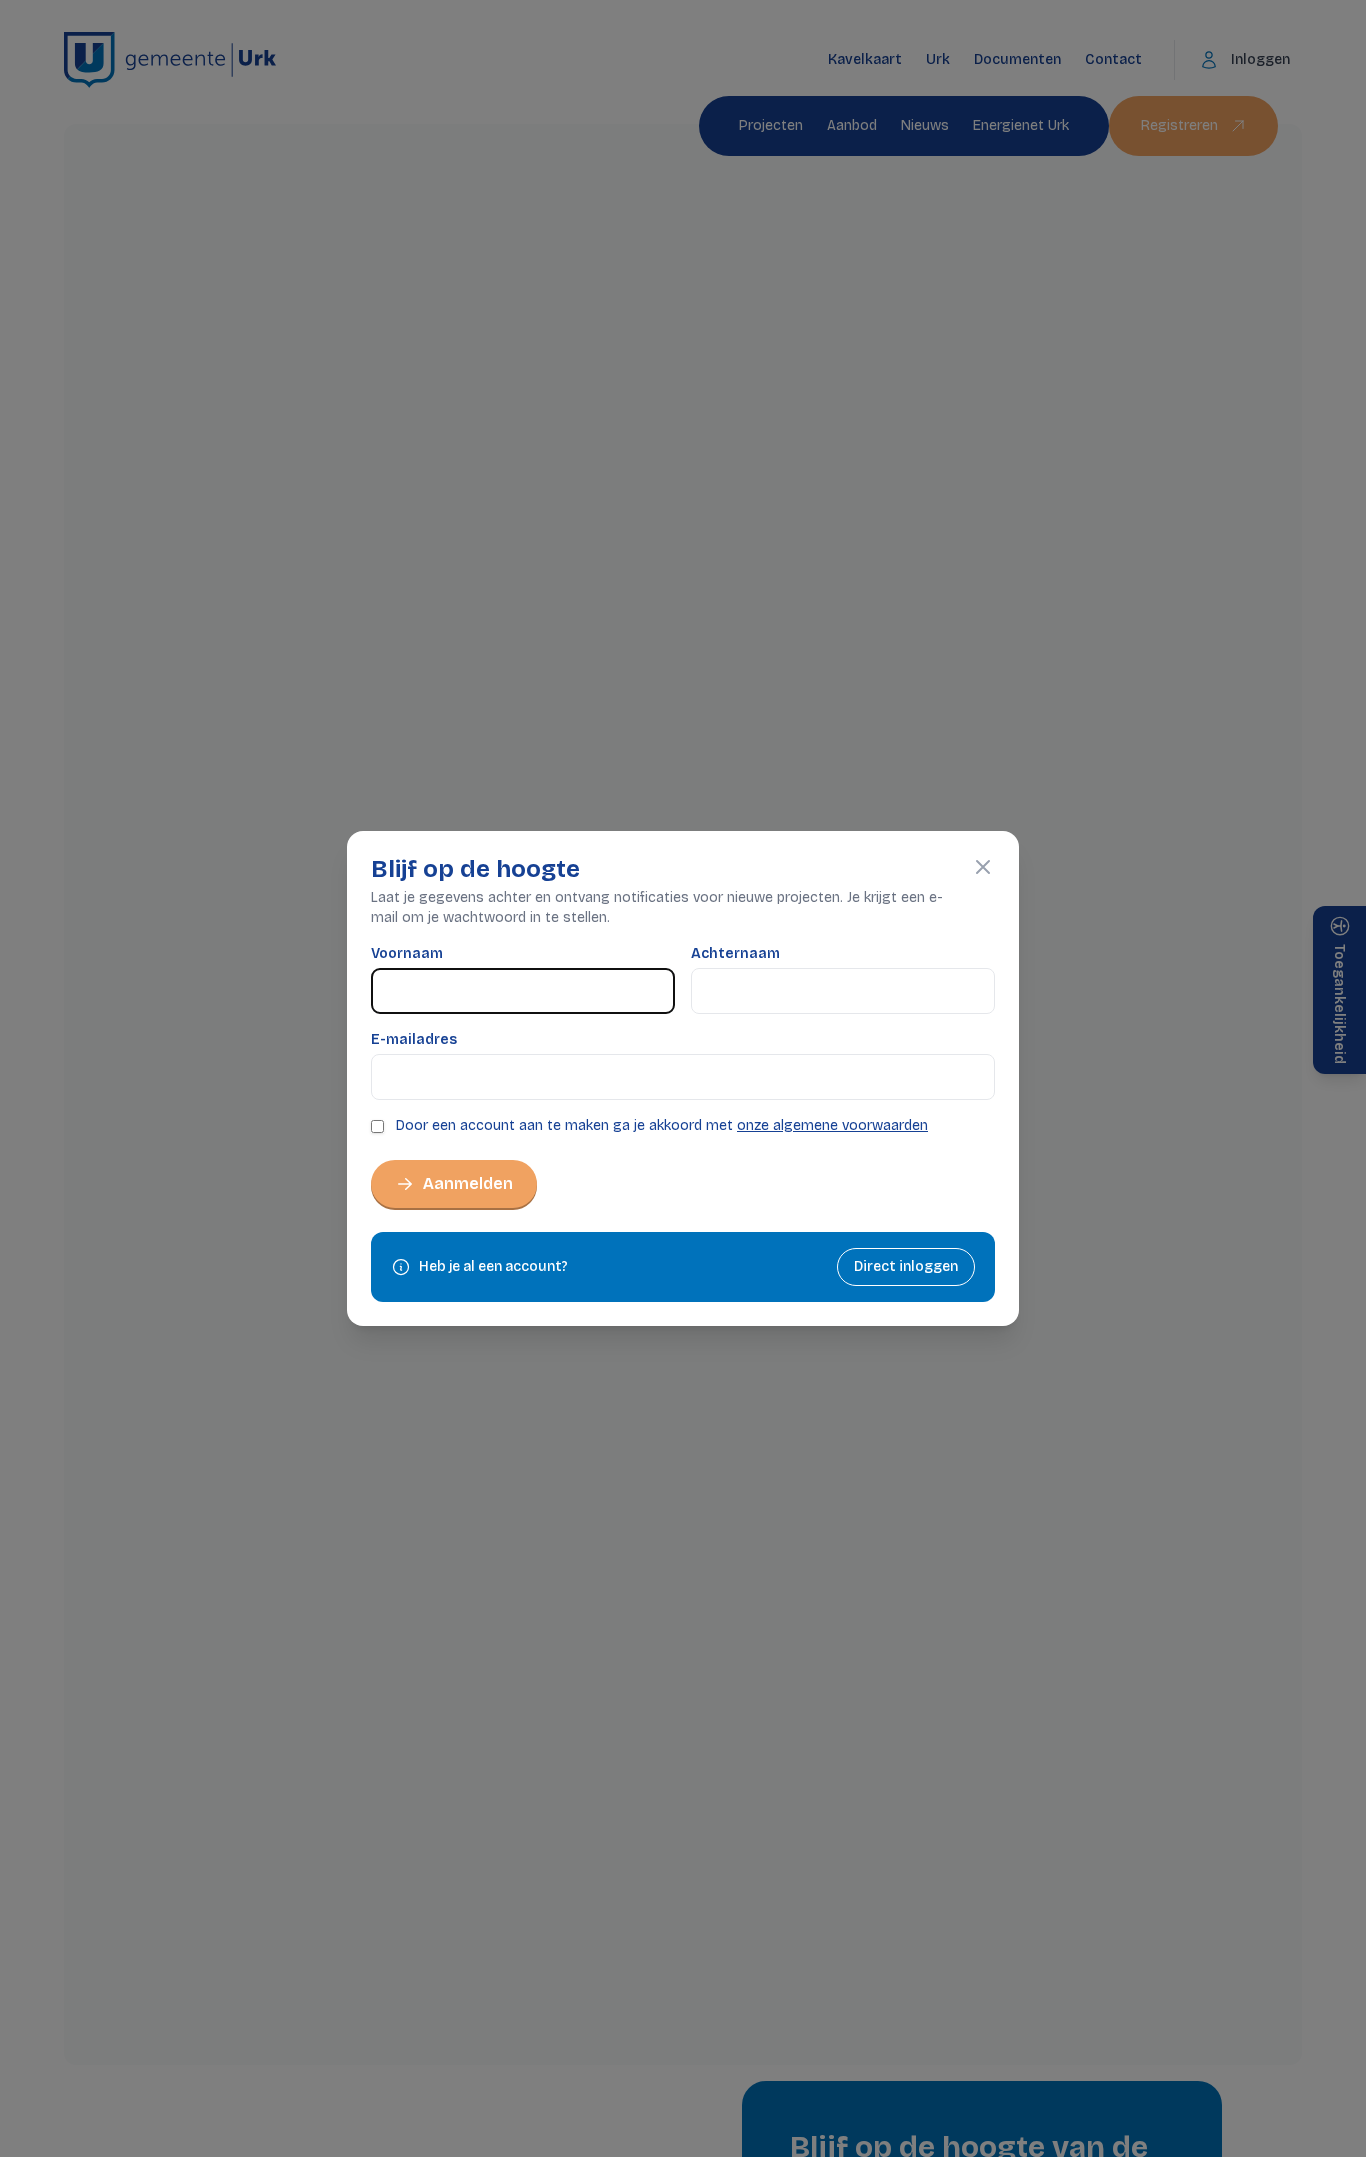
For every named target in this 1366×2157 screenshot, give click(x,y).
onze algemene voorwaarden (832, 1125)
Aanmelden (468, 1183)
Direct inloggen (906, 1266)
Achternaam (735, 953)
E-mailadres (414, 1039)
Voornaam (407, 953)
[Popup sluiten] (983, 867)
